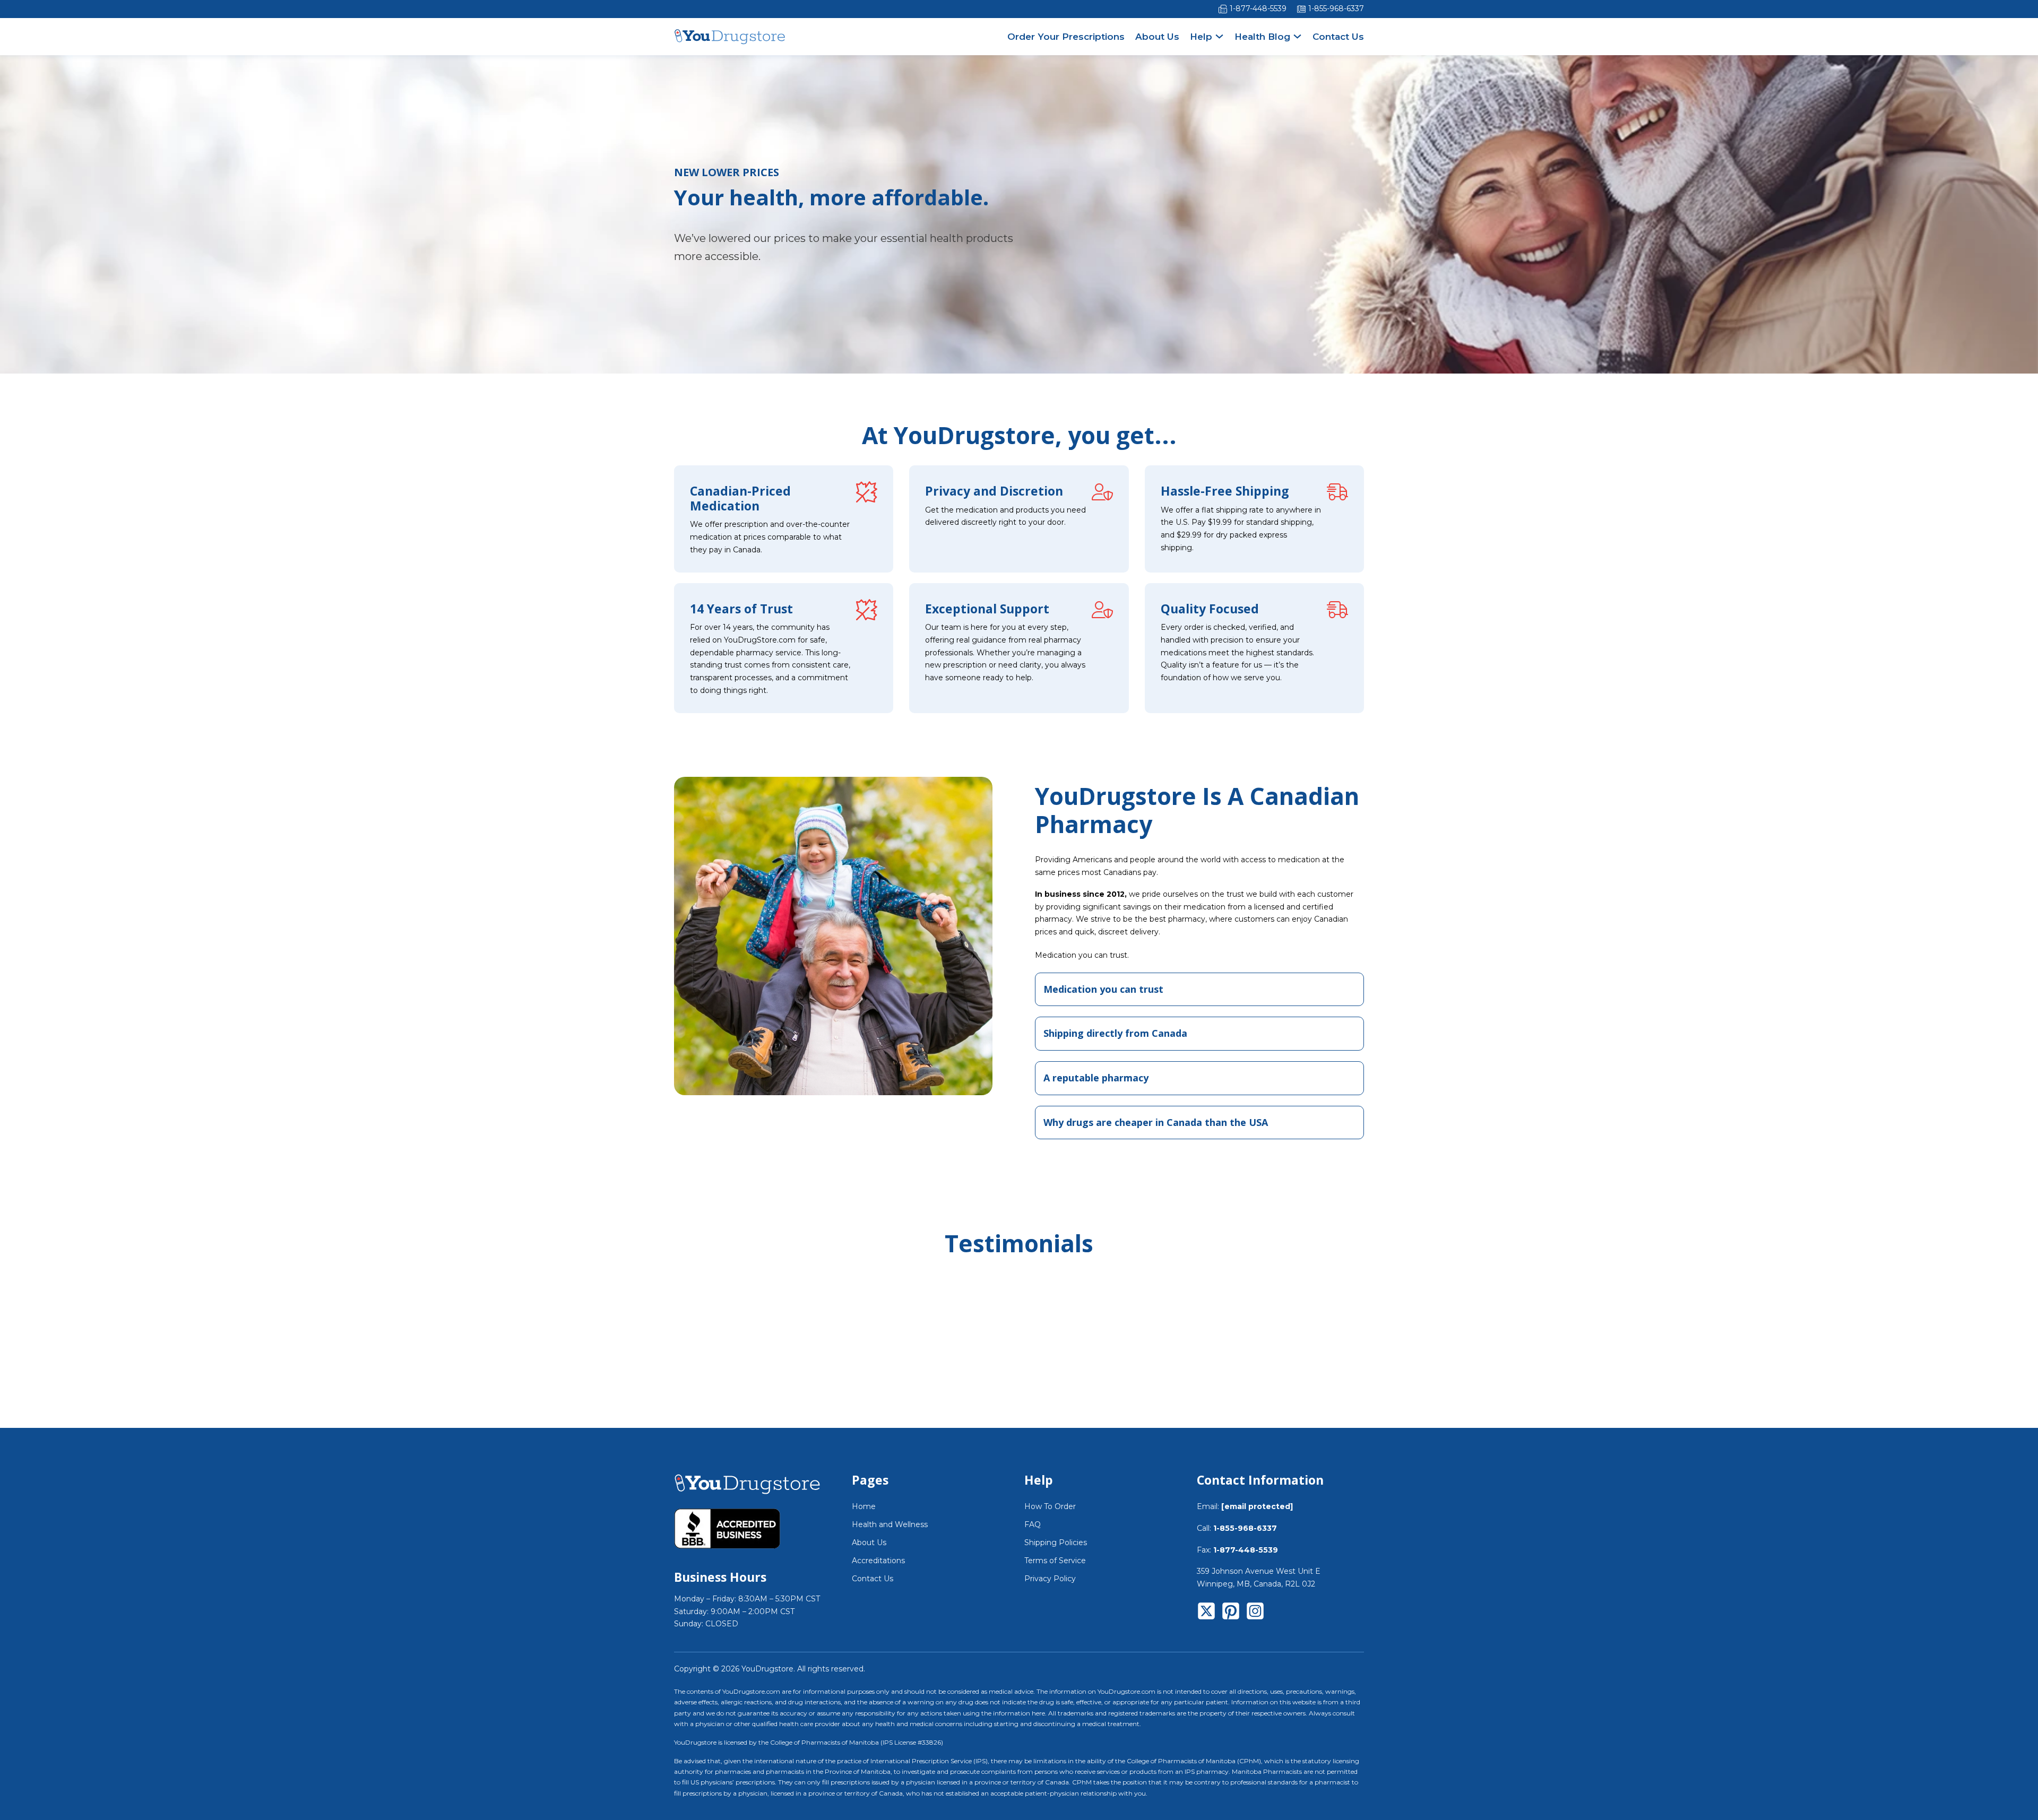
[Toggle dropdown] (1219, 36)
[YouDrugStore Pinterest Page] (1231, 1613)
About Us (1157, 37)
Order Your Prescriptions (1066, 37)
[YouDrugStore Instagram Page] (1255, 1613)
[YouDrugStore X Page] (1206, 1613)
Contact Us (1338, 37)
